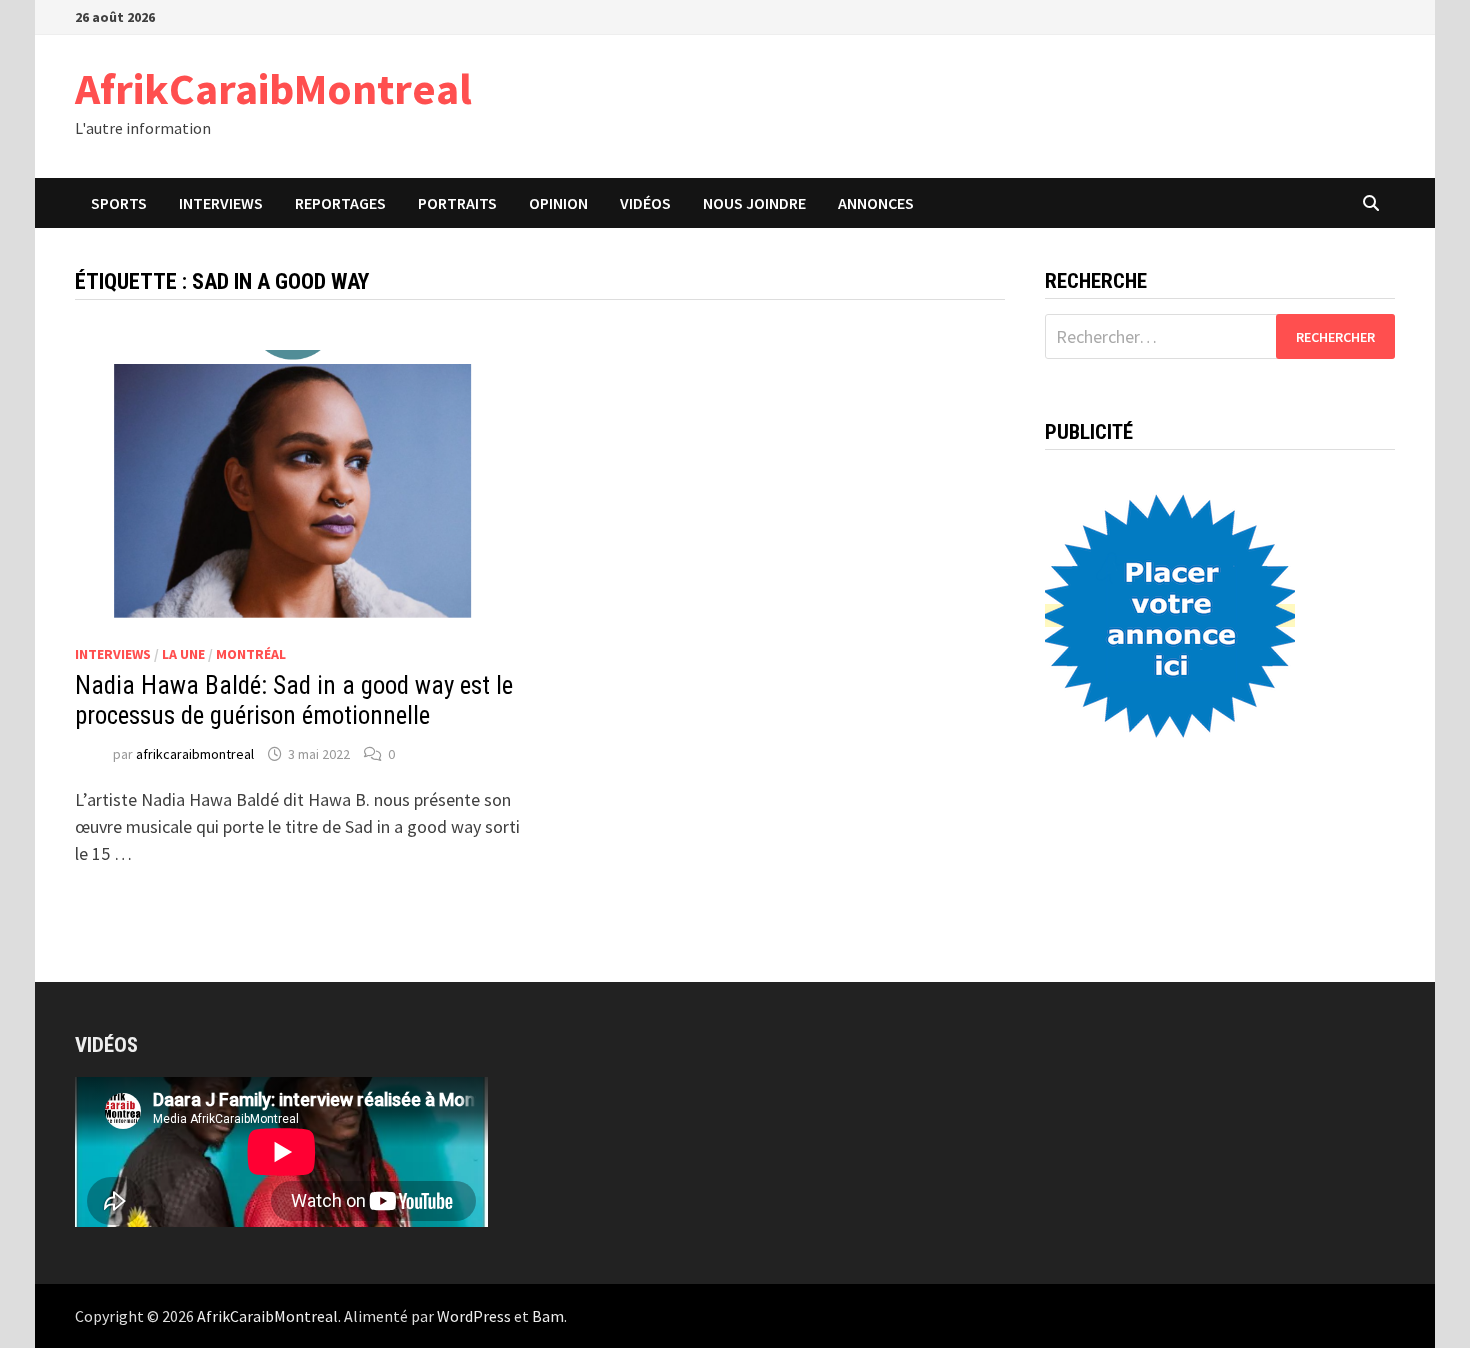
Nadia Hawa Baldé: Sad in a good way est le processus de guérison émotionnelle (294, 700)
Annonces (876, 203)
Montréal (251, 654)
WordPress (474, 1316)
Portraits (457, 203)
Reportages (340, 203)
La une (183, 654)
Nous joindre (754, 203)
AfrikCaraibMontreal (273, 88)
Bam (548, 1316)
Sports (119, 203)
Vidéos (645, 203)
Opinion (558, 203)
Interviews (221, 203)
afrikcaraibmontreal (195, 754)
